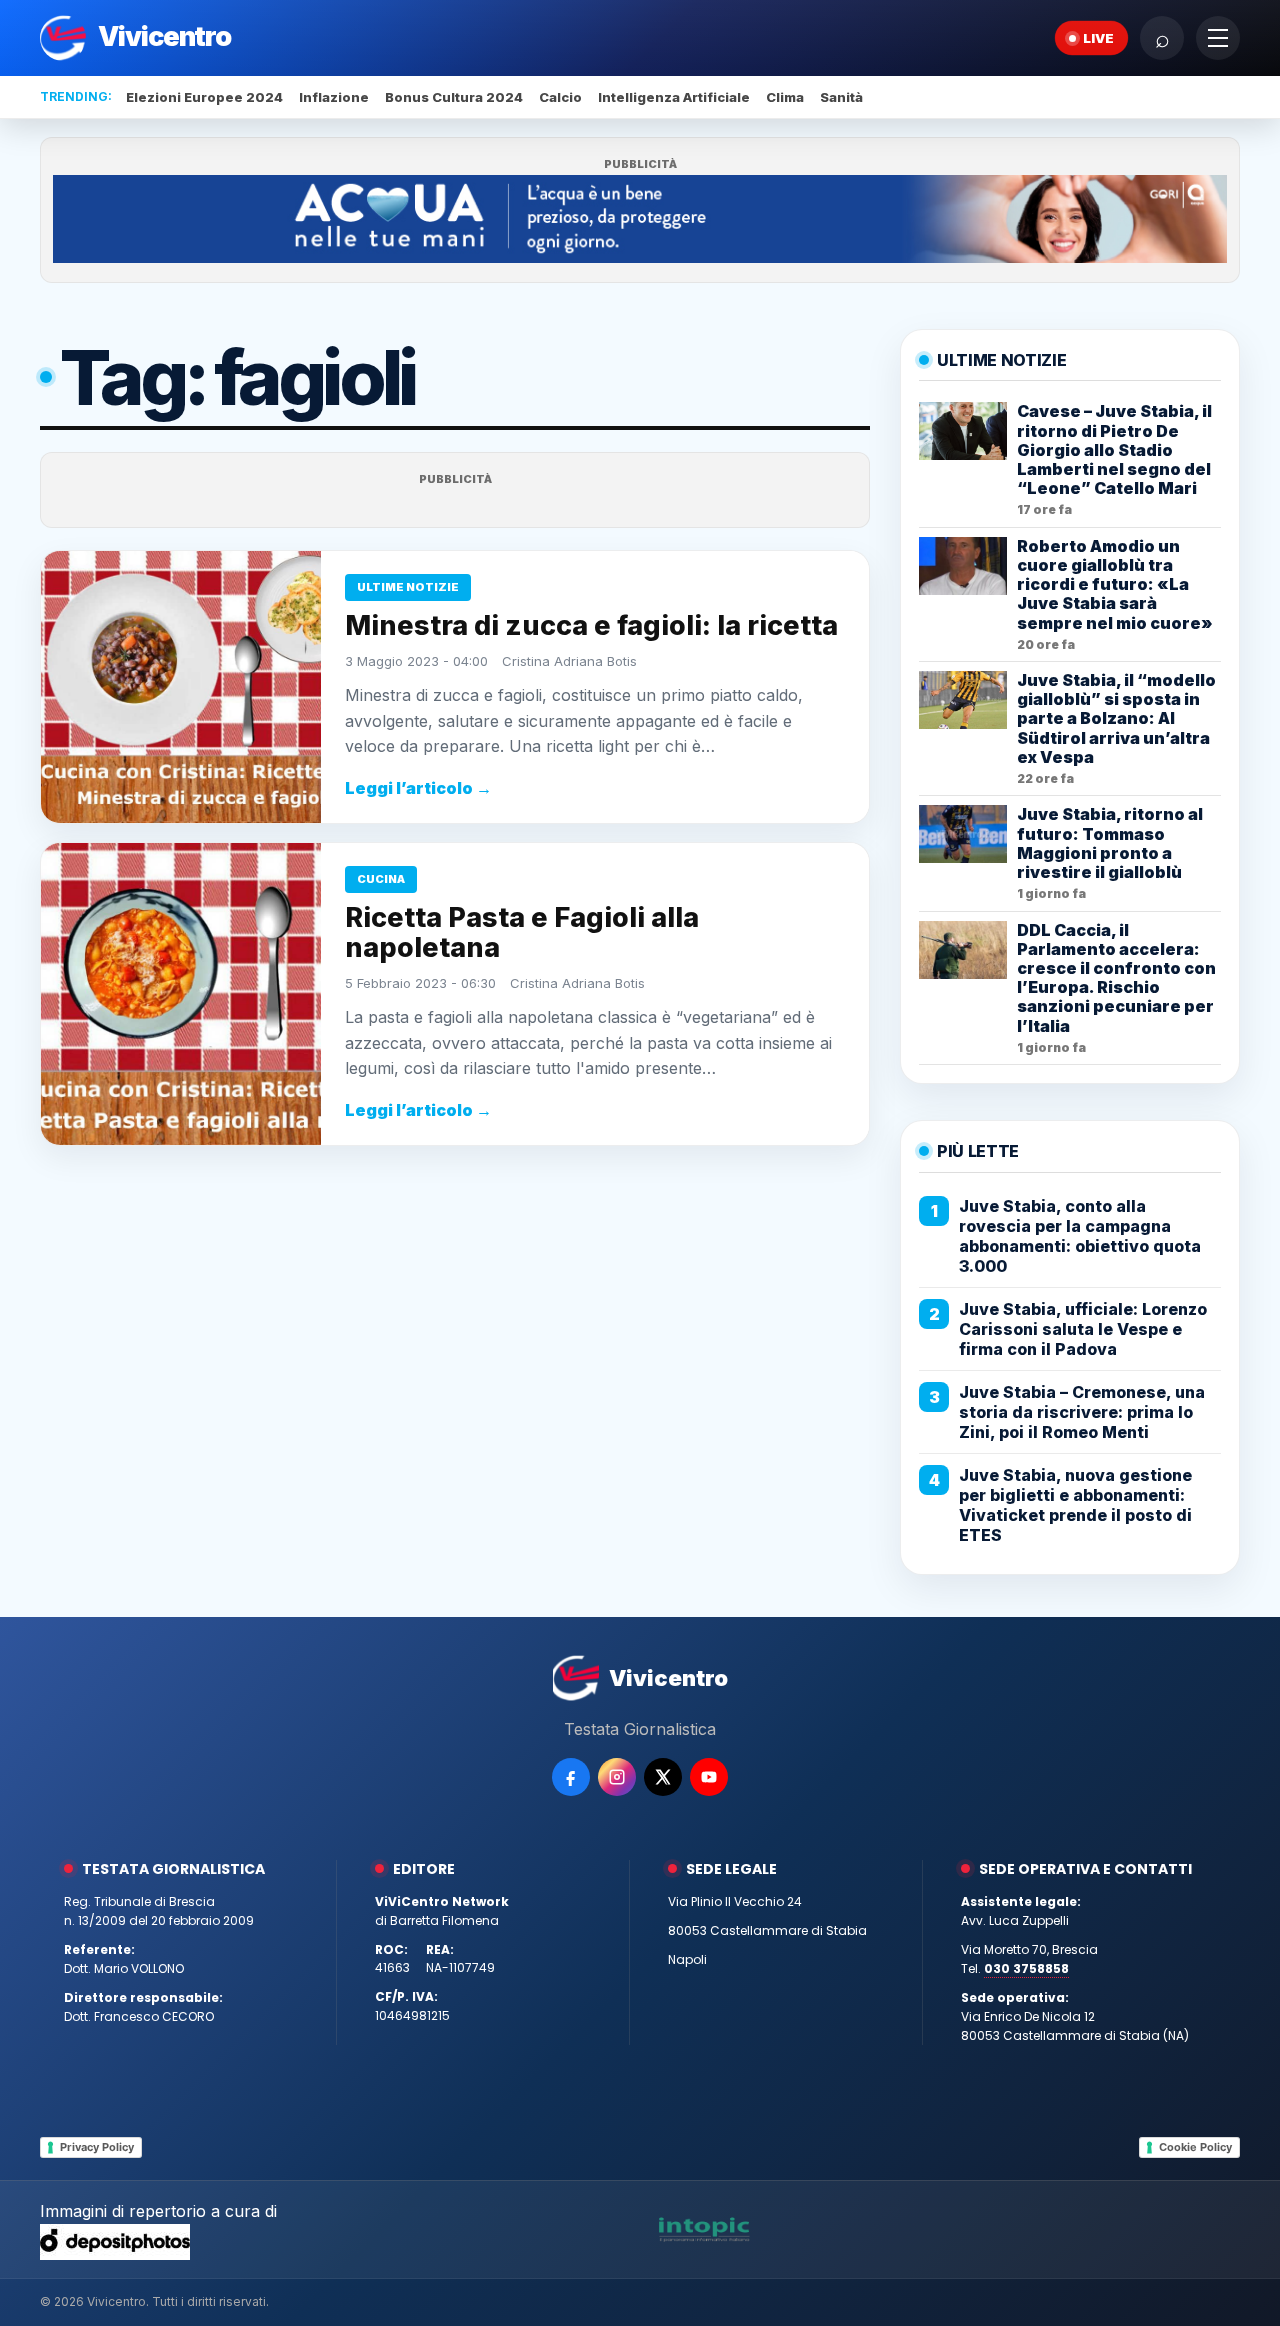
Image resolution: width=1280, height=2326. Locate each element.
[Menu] (1218, 38)
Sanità (841, 97)
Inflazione (334, 97)
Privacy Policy (97, 2147)
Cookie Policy (1195, 2147)
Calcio (560, 97)
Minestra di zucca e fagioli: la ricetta (591, 625)
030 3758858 (1026, 1968)
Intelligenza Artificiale (674, 97)
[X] (663, 1777)
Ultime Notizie (408, 587)
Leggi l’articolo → (418, 788)
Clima (785, 97)
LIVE (1098, 38)
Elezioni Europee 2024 (204, 97)
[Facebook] (571, 1777)
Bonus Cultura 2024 (454, 97)
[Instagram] (617, 1777)
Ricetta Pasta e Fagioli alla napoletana (522, 932)
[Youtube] (709, 1777)
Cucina (381, 879)
